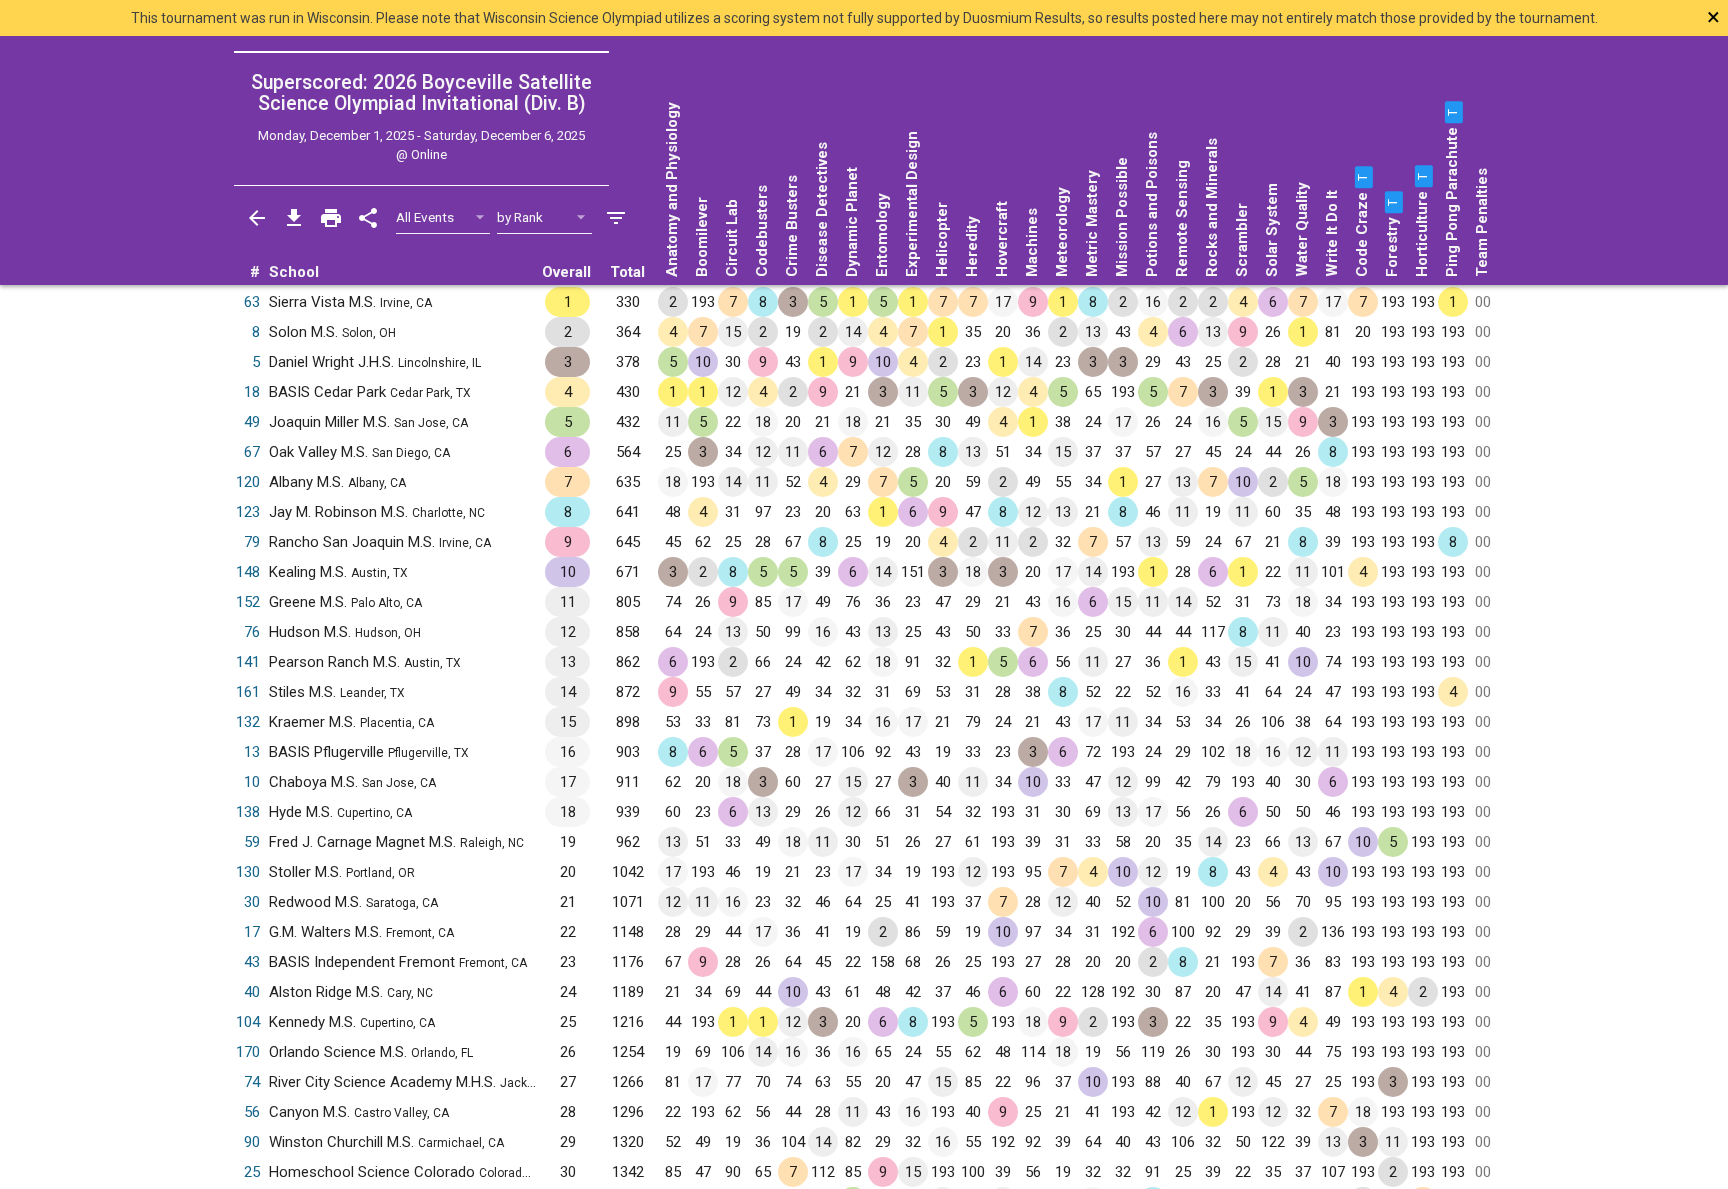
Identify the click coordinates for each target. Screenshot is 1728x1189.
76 (252, 632)
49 (252, 422)
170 (248, 1052)
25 (252, 1172)
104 (248, 1022)
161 (248, 692)
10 (252, 782)
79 (252, 542)
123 (248, 512)
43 (252, 962)
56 (252, 1112)
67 (252, 452)
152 (248, 602)
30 (252, 902)
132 (248, 722)
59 (252, 842)
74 (252, 1082)
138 (248, 812)
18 (252, 392)
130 (248, 872)
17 (252, 932)
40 (252, 992)
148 (248, 572)
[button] (1362, 177)
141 (248, 662)
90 (252, 1142)
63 (252, 302)
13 (252, 752)
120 (248, 482)
